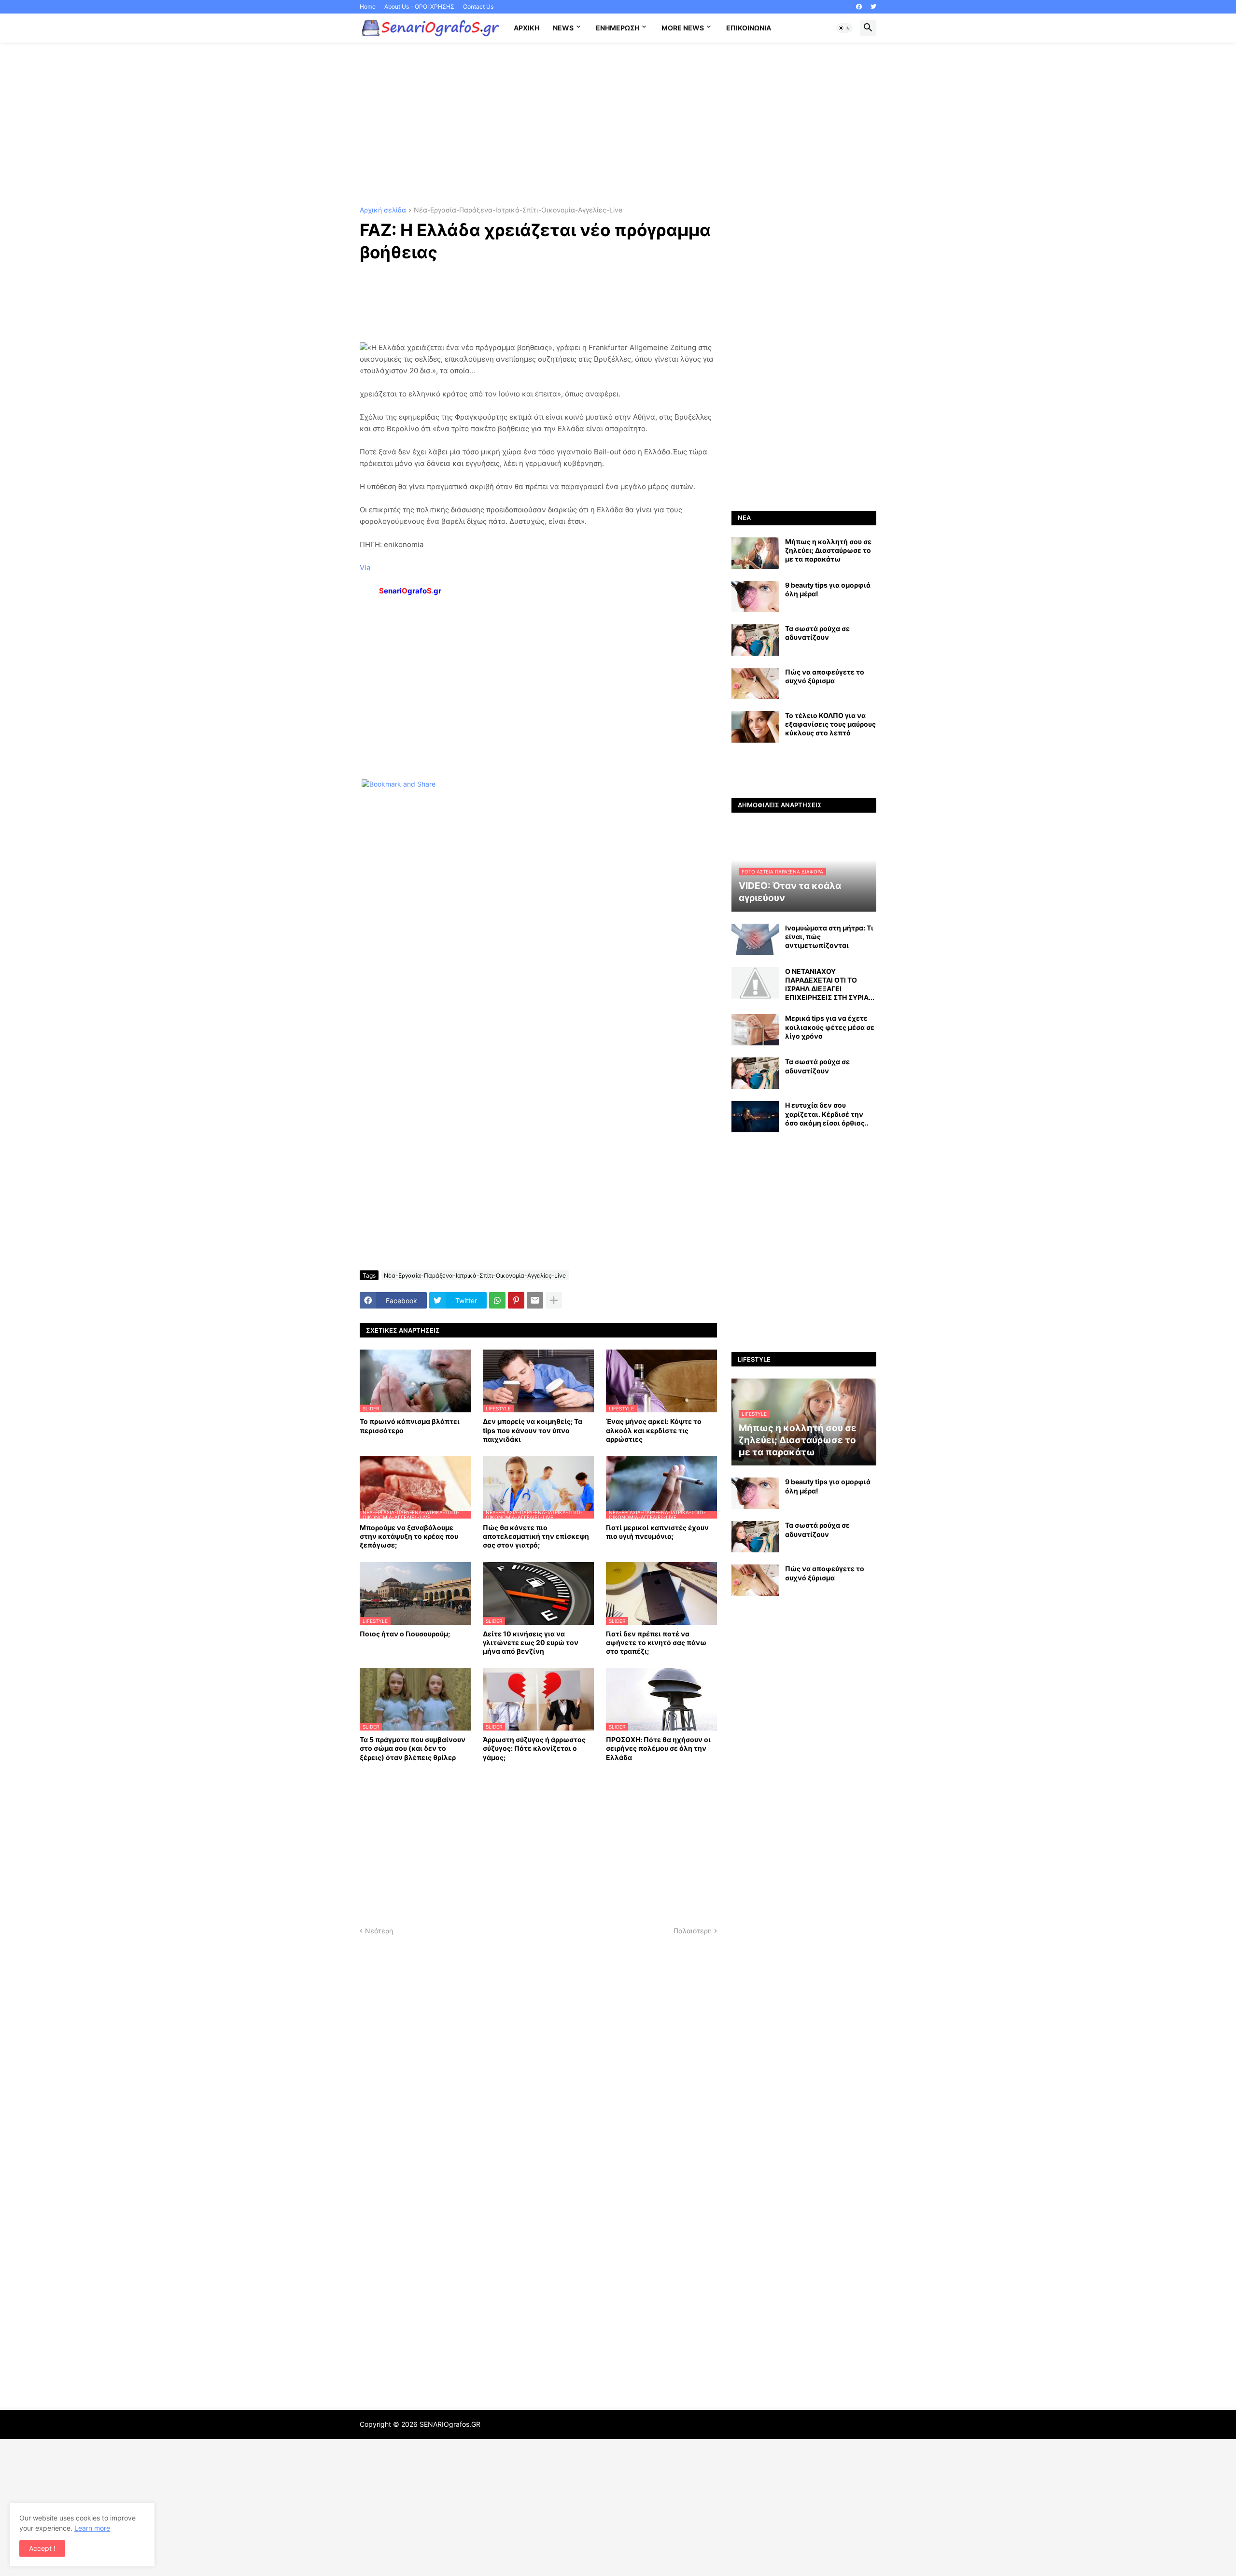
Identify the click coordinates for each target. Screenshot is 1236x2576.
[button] (844, 28)
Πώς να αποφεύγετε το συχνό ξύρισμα (825, 676)
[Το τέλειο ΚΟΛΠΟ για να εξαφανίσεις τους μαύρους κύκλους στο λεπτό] (755, 727)
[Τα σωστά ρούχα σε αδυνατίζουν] (755, 640)
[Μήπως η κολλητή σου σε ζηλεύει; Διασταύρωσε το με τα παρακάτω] (755, 553)
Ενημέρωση (618, 28)
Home (368, 7)
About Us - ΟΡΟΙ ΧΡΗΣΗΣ (419, 7)
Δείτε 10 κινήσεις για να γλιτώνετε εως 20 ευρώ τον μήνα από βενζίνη (531, 1642)
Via (365, 568)
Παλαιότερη (693, 1931)
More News (683, 28)
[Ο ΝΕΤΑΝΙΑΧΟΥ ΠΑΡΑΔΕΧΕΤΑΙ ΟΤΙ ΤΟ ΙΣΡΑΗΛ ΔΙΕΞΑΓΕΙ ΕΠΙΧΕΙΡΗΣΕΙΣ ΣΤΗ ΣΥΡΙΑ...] (755, 983)
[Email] (535, 1300)
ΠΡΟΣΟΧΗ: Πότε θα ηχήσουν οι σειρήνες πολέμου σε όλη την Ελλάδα (658, 1748)
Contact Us (478, 7)
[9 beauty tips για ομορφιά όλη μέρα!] (755, 597)
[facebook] (859, 7)
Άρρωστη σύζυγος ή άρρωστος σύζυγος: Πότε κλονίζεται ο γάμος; (534, 1748)
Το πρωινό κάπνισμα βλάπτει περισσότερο (410, 1426)
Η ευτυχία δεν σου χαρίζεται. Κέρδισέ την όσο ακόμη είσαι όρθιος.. (827, 1114)
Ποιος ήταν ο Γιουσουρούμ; (405, 1634)
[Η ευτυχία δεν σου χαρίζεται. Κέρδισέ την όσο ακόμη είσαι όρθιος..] (755, 1117)
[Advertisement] (618, 125)
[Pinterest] (516, 1300)
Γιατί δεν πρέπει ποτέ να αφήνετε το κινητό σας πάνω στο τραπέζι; (656, 1642)
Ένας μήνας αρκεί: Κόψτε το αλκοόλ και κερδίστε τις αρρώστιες (654, 1430)
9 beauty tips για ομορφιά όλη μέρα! (828, 589)
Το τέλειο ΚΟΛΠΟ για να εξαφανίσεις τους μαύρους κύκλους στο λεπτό (830, 724)
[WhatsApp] (497, 1300)
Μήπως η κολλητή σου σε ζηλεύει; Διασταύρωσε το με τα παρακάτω (828, 550)
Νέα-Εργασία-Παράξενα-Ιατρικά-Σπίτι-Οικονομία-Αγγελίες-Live (518, 210)
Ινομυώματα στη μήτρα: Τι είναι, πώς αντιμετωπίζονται (829, 936)
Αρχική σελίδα (383, 210)
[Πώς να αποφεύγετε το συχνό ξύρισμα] (755, 683)
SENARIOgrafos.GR (450, 2424)
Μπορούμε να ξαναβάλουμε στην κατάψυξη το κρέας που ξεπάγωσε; (409, 1536)
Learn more (92, 2528)
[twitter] (873, 7)
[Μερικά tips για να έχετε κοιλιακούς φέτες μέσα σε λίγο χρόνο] (755, 1030)
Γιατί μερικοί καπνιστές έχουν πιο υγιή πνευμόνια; (657, 1532)
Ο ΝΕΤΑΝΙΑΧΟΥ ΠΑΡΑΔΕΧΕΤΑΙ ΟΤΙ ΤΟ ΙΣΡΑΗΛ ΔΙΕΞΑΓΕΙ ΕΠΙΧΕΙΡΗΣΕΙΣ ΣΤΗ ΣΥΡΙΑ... (830, 985)
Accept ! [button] (42, 2548)
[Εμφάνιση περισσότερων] (554, 1300)
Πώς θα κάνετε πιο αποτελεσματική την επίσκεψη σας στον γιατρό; (536, 1536)
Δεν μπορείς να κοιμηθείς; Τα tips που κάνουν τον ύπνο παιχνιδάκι (533, 1430)
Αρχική (527, 28)
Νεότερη (379, 1931)
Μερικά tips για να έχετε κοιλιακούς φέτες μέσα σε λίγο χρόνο (830, 1027)
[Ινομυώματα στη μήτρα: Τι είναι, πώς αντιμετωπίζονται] (755, 939)
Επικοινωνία (749, 28)
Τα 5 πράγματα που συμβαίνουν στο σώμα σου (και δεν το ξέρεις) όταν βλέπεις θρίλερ (413, 1748)
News (563, 28)
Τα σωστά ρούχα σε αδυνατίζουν (817, 633)
